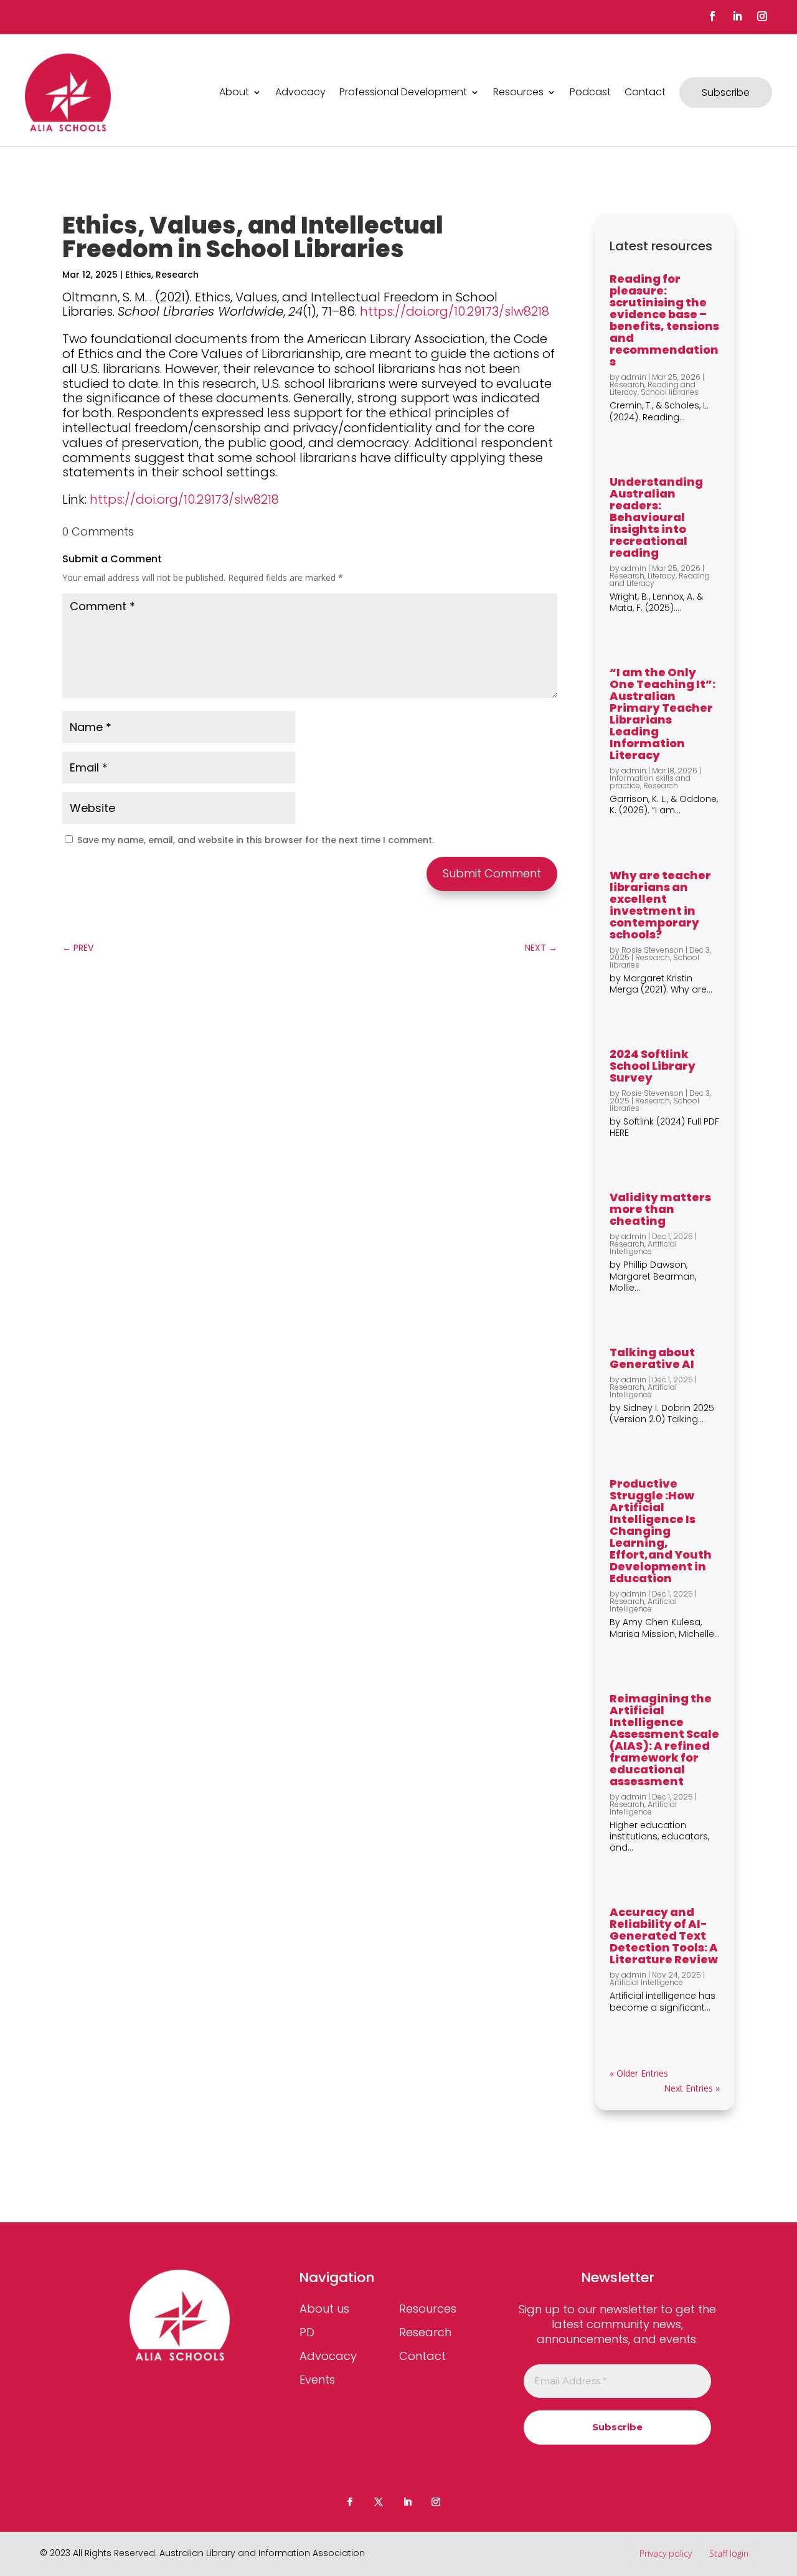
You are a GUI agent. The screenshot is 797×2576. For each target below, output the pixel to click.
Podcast (590, 92)
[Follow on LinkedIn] (737, 16)
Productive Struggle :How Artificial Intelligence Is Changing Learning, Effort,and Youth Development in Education (661, 1531)
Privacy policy (666, 2553)
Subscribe (726, 92)
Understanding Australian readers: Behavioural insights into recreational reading (656, 517)
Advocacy (300, 92)
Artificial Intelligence (643, 1248)
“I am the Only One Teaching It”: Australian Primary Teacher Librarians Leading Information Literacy (663, 714)
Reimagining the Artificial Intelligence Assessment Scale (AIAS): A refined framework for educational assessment (664, 1740)
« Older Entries (639, 2073)
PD (307, 2332)
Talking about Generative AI (652, 1358)
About (234, 92)
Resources (518, 92)
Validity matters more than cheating (660, 1209)
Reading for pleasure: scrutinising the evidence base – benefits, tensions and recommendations (664, 320)
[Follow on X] (379, 2502)
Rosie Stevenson (653, 950)
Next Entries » (692, 2088)
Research (177, 275)
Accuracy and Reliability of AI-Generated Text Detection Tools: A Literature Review (664, 1936)
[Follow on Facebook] (712, 16)
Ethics (138, 275)
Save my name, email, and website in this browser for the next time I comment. (256, 840)
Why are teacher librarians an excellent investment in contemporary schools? (660, 905)
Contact (645, 92)
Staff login (729, 2553)
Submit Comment (492, 873)
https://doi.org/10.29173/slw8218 (455, 311)
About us (324, 2309)
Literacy (662, 576)
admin (634, 377)
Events (317, 2380)
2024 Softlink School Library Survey (653, 1066)
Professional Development (403, 92)
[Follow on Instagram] (762, 16)
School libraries (670, 392)
